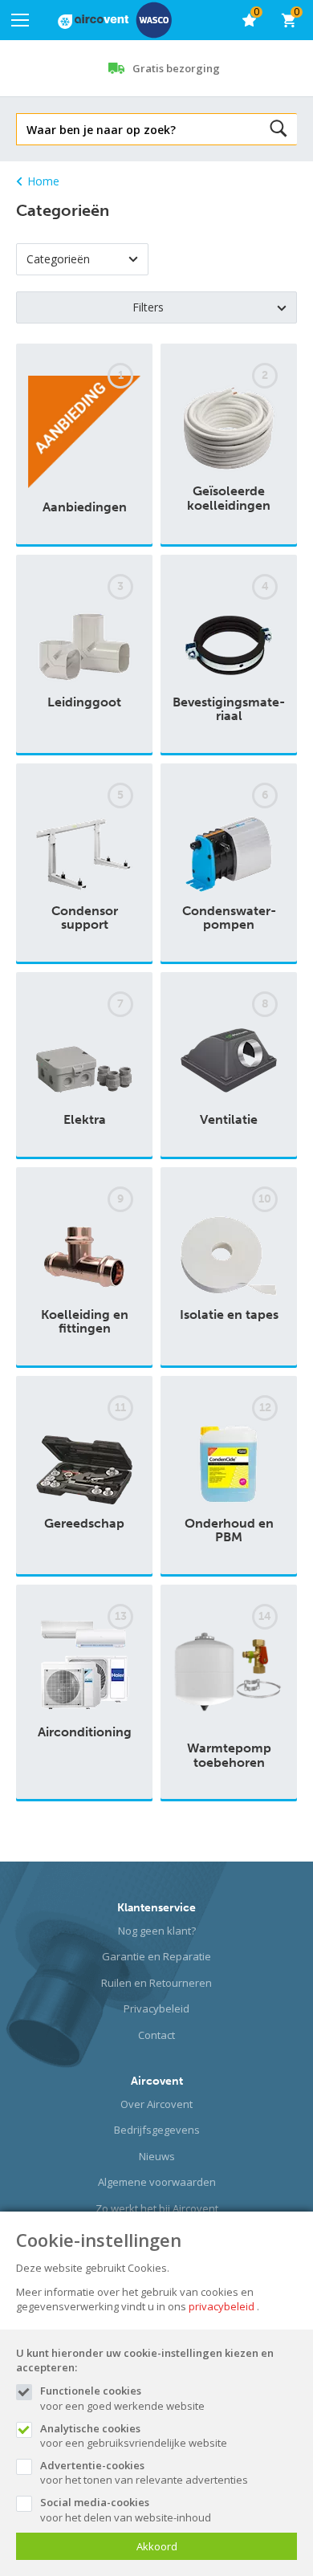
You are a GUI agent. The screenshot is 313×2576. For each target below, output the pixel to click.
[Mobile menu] (20, 20)
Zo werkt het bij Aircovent (157, 2208)
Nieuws (157, 2156)
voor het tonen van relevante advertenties (144, 2472)
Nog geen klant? (157, 1931)
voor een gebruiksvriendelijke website (134, 2436)
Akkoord (157, 2546)
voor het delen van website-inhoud (126, 2509)
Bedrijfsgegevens (157, 2130)
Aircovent (157, 2081)
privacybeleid (222, 2306)
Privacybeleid (156, 2008)
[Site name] (115, 20)
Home (43, 181)
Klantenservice (156, 1908)
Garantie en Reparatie (156, 1956)
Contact (156, 2035)
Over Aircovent (156, 2104)
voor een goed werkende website (122, 2398)
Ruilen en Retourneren (156, 1983)
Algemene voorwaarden (157, 2182)
